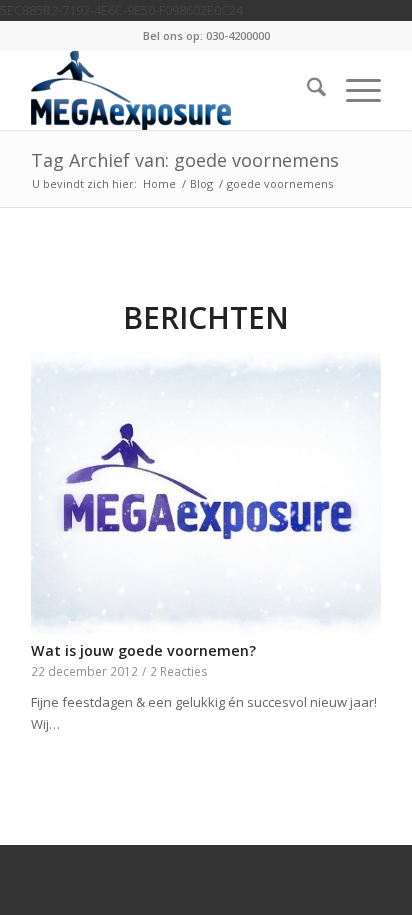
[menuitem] (306, 90)
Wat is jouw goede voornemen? (143, 650)
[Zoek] (306, 90)
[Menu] (353, 90)
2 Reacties (179, 671)
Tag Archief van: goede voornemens (185, 160)
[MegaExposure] (171, 90)
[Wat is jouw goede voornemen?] (206, 493)
